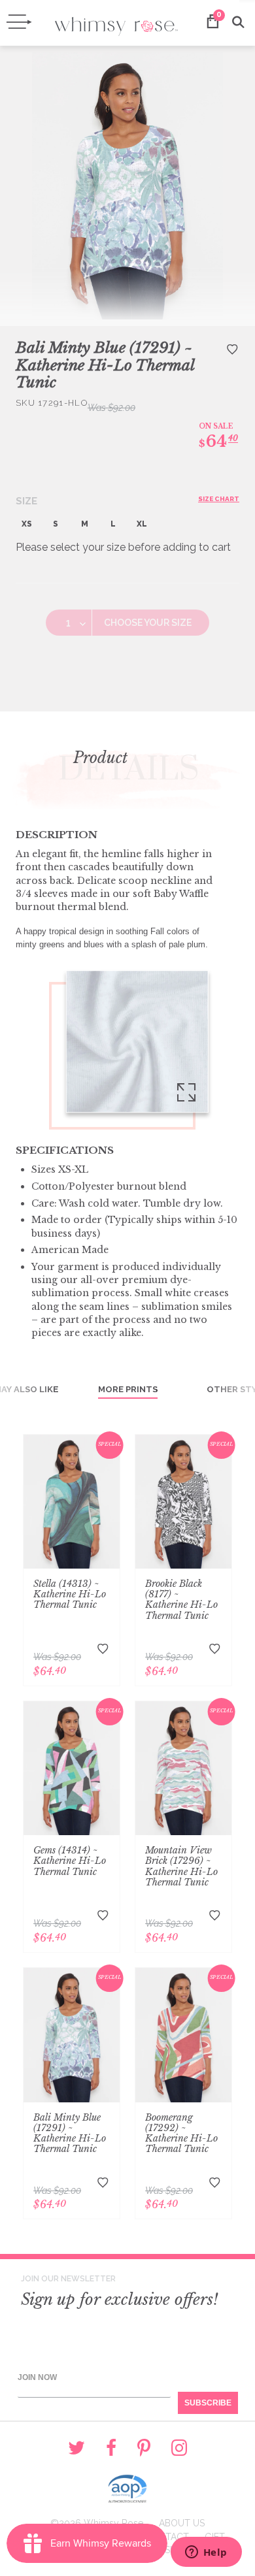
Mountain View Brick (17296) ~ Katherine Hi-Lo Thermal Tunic (181, 1866)
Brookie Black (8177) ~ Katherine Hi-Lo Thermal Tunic (181, 1599)
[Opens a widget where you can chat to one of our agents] (206, 2553)
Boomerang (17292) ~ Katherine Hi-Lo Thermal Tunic (181, 2133)
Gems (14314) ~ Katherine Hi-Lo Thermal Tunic (70, 1861)
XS (27, 524)
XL (142, 524)
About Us (182, 2523)
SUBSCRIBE (208, 2403)
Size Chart (219, 499)
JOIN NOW (37, 2377)
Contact (167, 2537)
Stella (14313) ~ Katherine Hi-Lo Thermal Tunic (70, 1594)
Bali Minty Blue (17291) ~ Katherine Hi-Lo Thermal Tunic (70, 2133)
